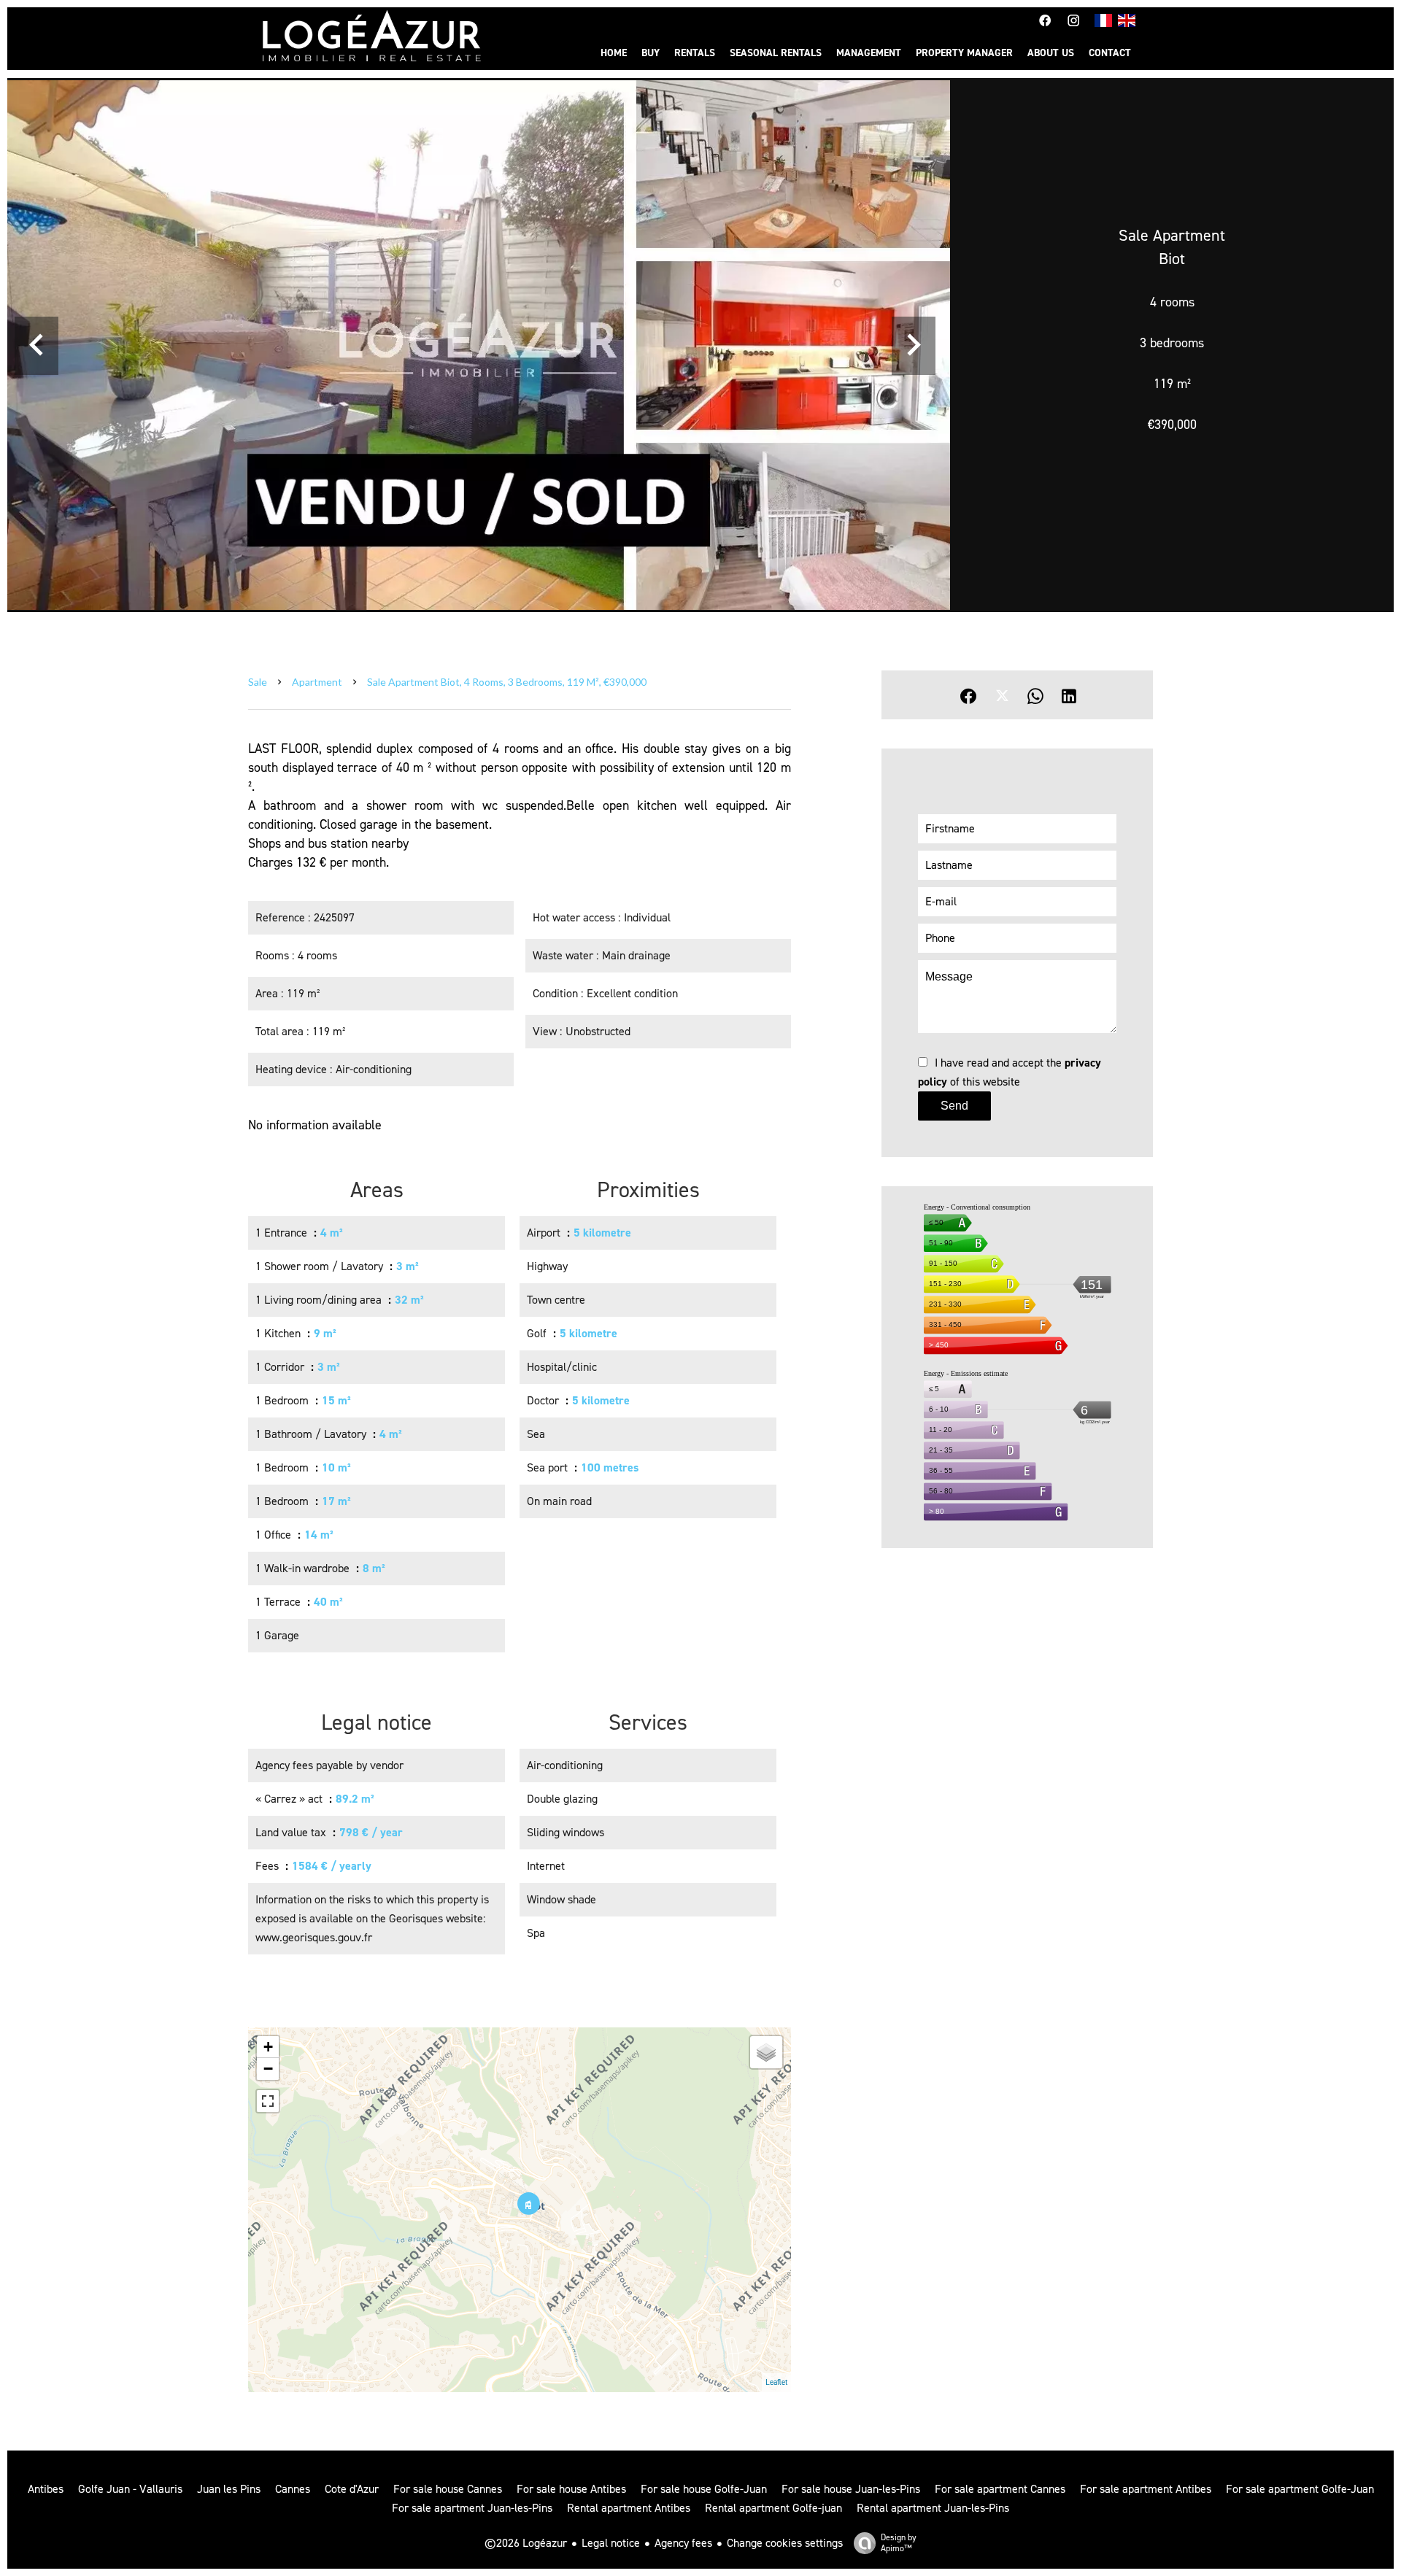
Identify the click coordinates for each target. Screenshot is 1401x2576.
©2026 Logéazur (526, 2543)
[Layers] (766, 2052)
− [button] (268, 2069)
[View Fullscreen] (268, 2101)
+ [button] (268, 2047)
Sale (258, 682)
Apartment (317, 682)
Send (954, 1106)
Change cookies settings (785, 2543)
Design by (899, 2543)
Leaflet (776, 2382)
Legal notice (611, 2543)
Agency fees (683, 2543)
